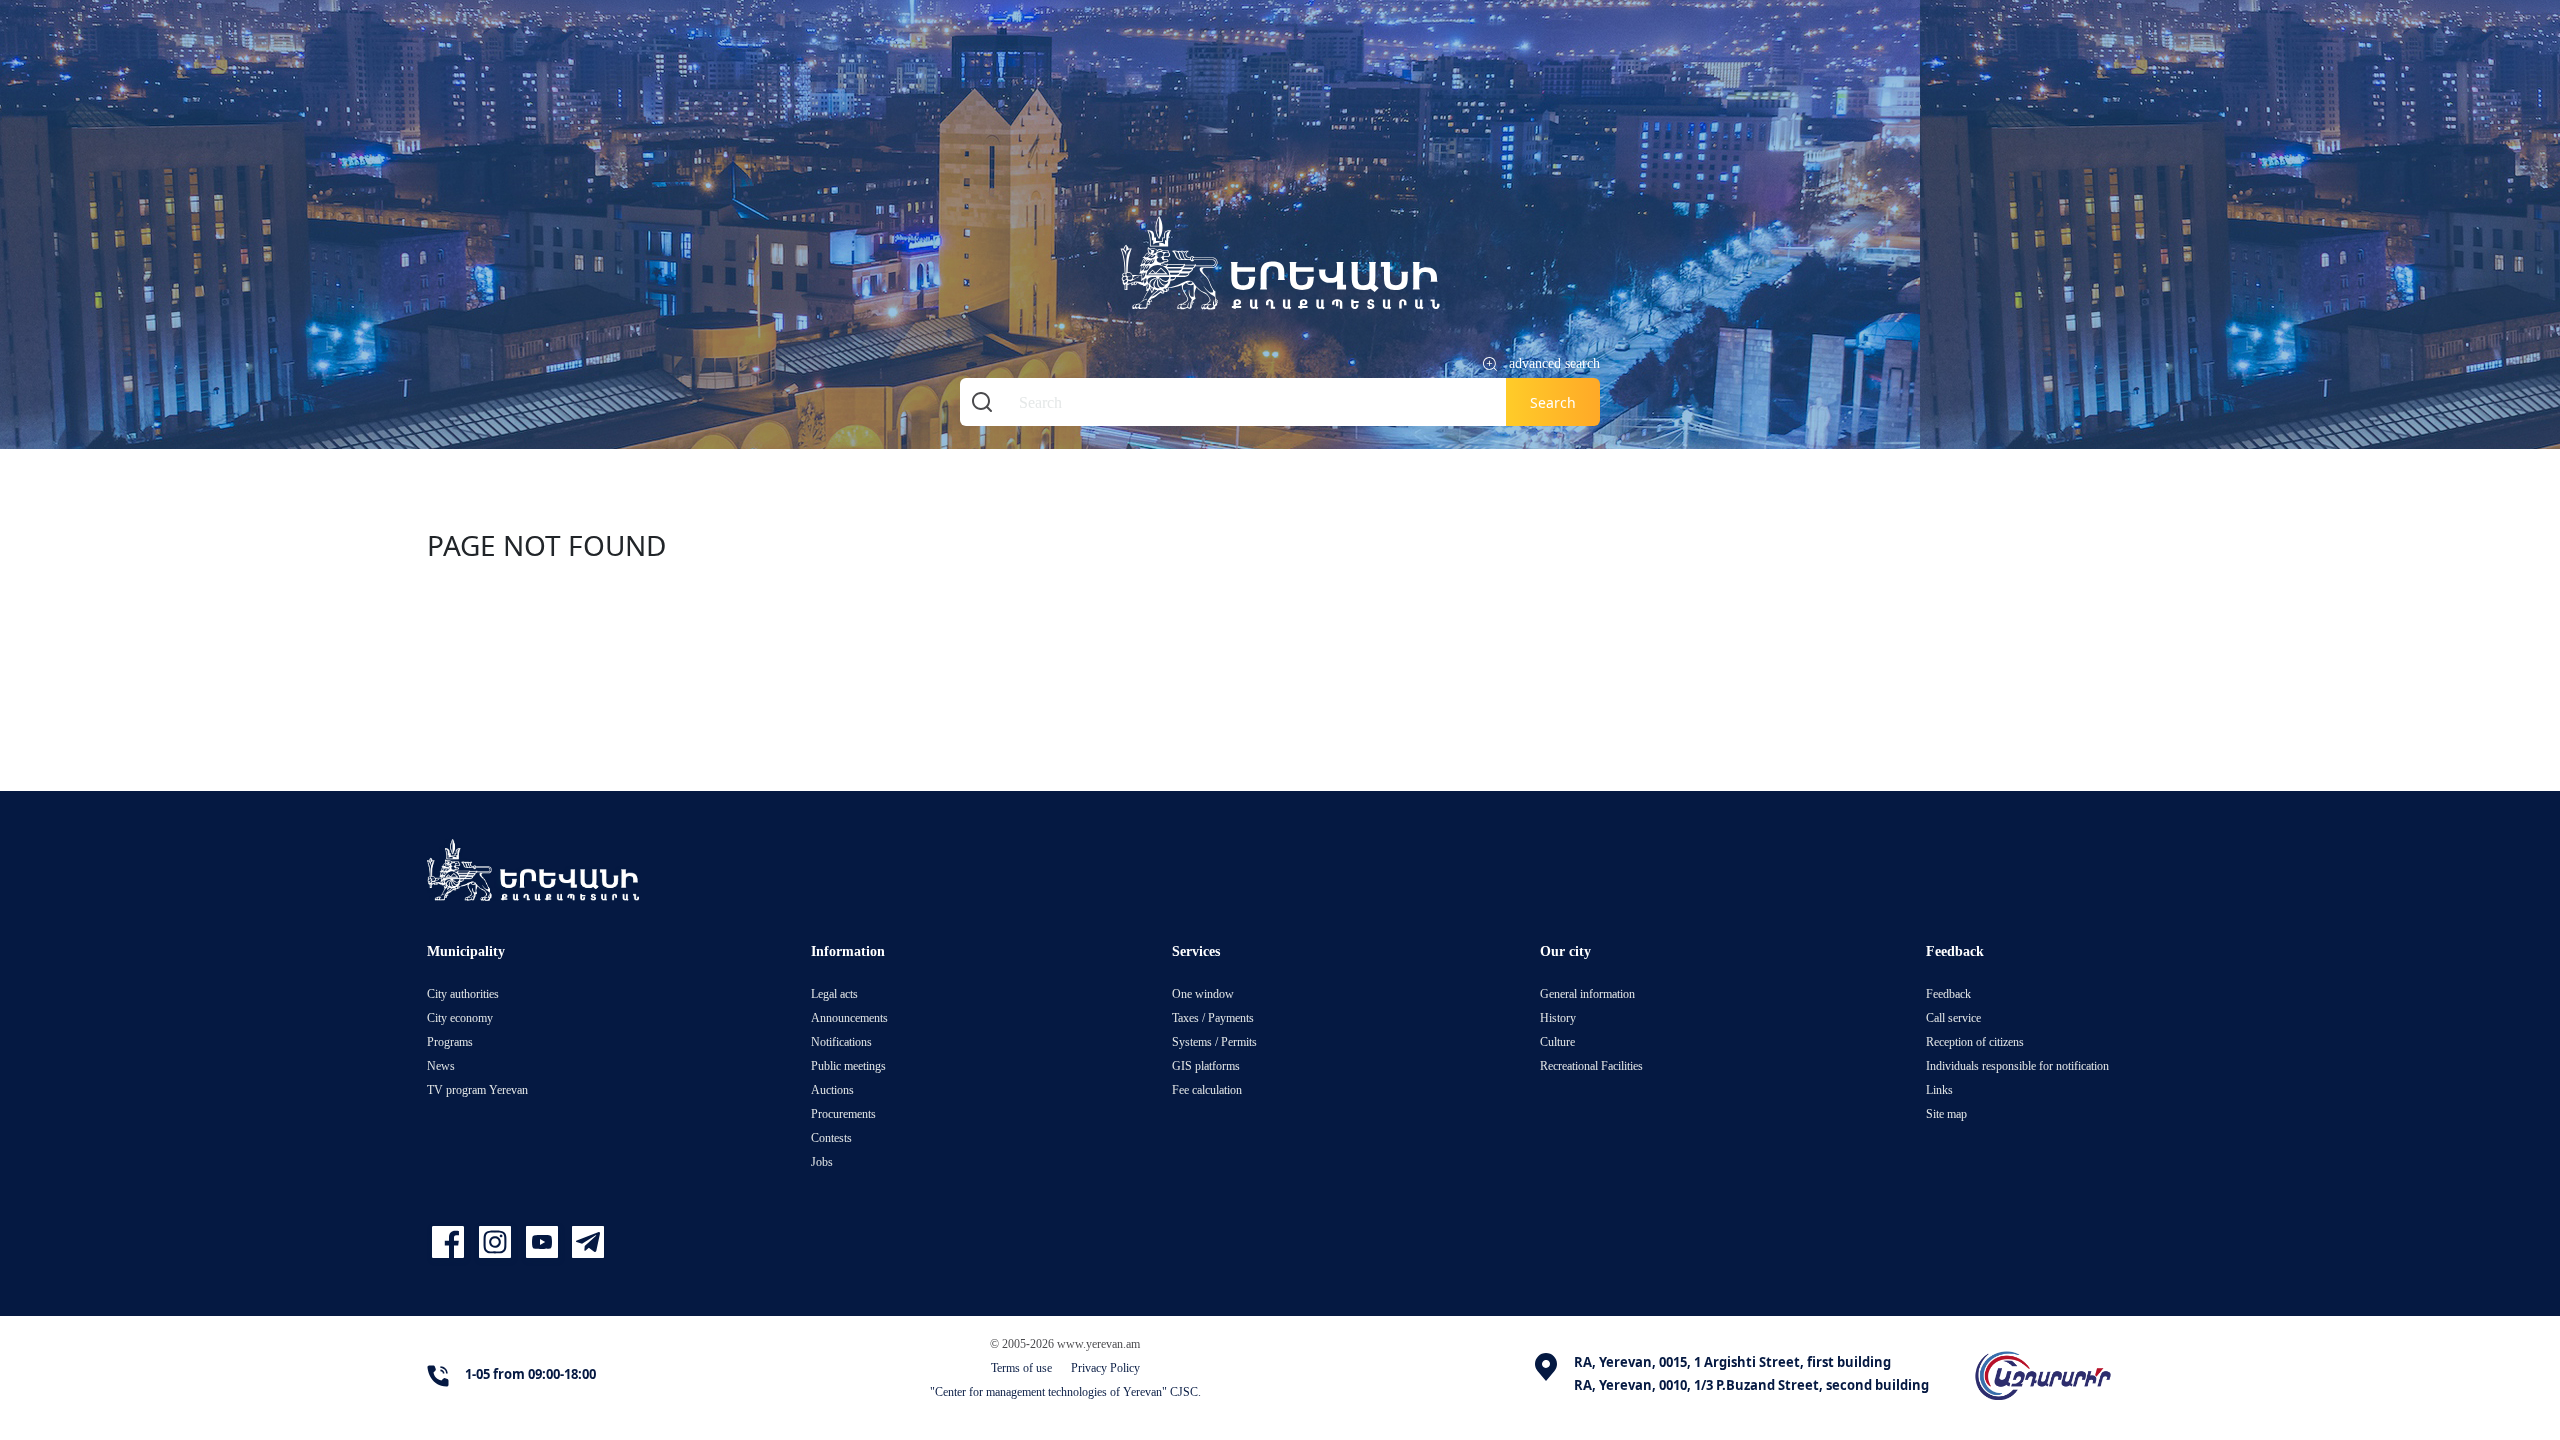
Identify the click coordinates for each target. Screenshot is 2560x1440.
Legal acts (834, 993)
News (441, 1065)
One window (1203, 993)
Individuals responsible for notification (2017, 1065)
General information (1587, 993)
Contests (831, 1137)
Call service (1953, 1017)
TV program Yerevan (477, 1089)
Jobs (822, 1161)
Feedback (1948, 993)
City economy (460, 1017)
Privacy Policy (1105, 1367)
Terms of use (1021, 1367)
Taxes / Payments (1213, 1017)
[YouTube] (544, 1242)
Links (1939, 1089)
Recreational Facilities (1591, 1065)
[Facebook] (450, 1242)
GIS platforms (1206, 1065)
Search (1553, 402)
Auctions (832, 1089)
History (1558, 1017)
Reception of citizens (1975, 1041)
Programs (450, 1041)
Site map (1946, 1113)
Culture (1557, 1041)
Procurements (843, 1113)
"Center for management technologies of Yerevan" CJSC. (1065, 1391)
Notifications (841, 1041)
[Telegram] (586, 1242)
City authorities (463, 993)
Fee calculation (1207, 1089)
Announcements (849, 1017)
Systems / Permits (1214, 1041)
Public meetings (848, 1065)
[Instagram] (497, 1242)
